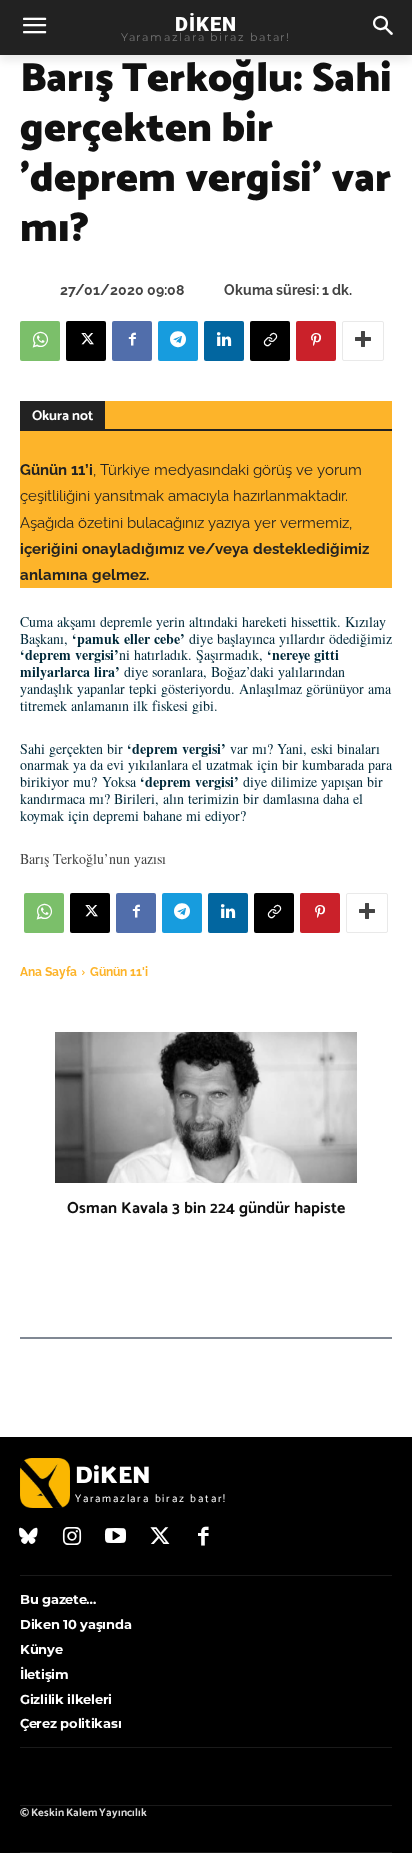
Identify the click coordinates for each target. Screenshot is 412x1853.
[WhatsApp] (40, 341)
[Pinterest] (316, 341)
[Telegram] (178, 341)
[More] (363, 341)
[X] (86, 341)
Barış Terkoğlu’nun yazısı (93, 858)
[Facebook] (132, 341)
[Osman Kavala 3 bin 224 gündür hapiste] (206, 1107)
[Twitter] (160, 1538)
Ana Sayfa (48, 972)
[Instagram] (73, 1538)
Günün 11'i (119, 972)
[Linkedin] (224, 341)
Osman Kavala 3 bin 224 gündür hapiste (206, 1208)
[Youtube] (116, 1538)
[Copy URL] (270, 341)
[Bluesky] (29, 1538)
